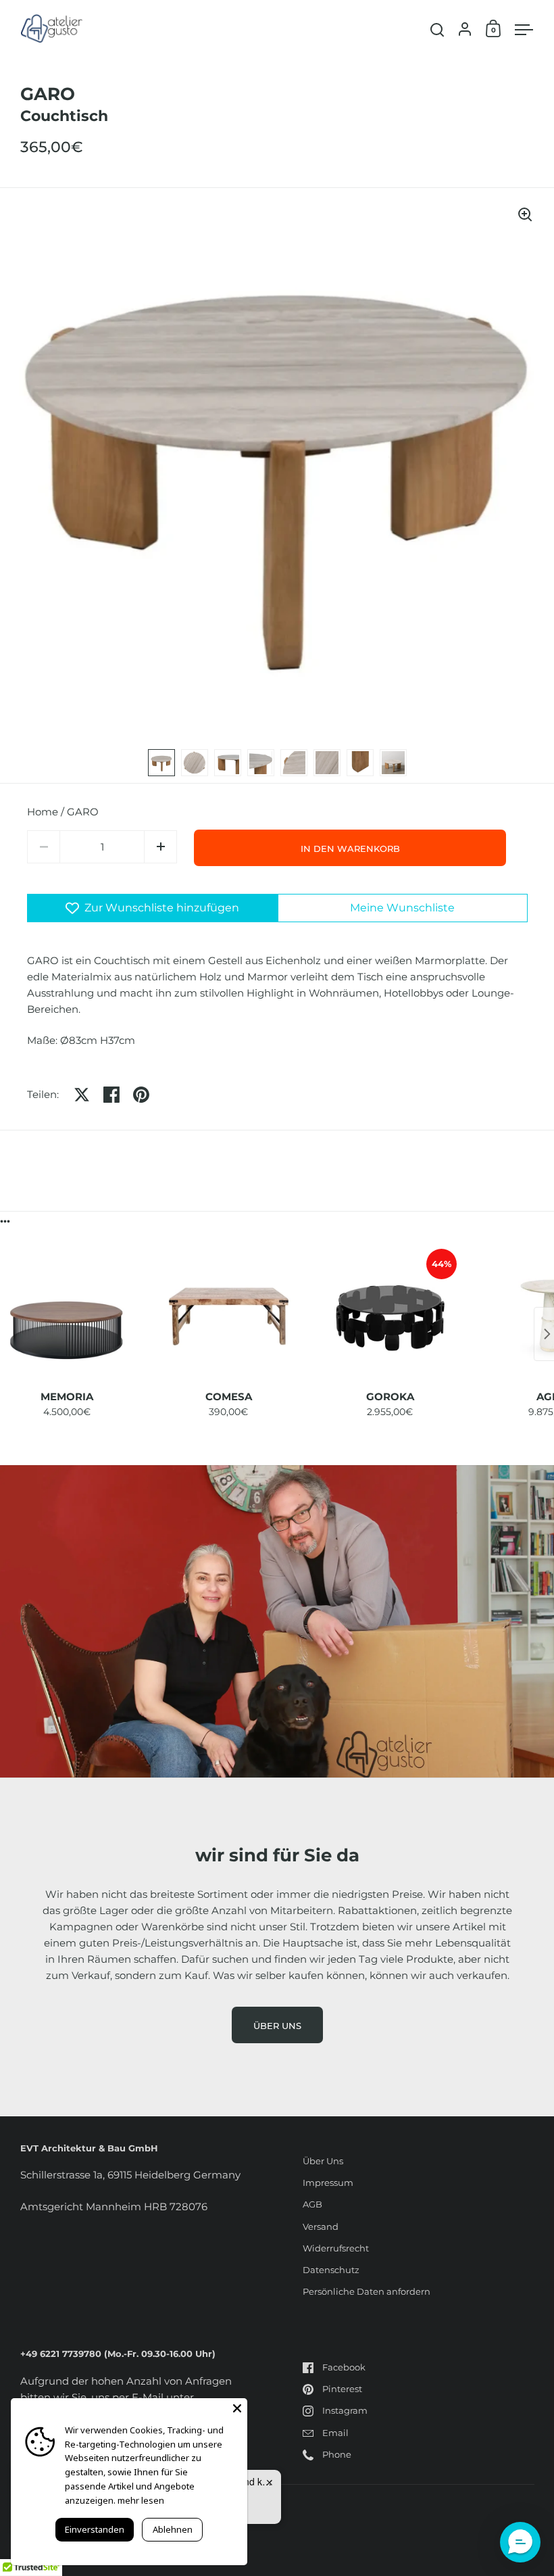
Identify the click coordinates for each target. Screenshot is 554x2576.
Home (43, 812)
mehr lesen (141, 2500)
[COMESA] (229, 1316)
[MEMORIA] (67, 1316)
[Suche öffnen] (437, 30)
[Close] (237, 2408)
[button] (160, 847)
